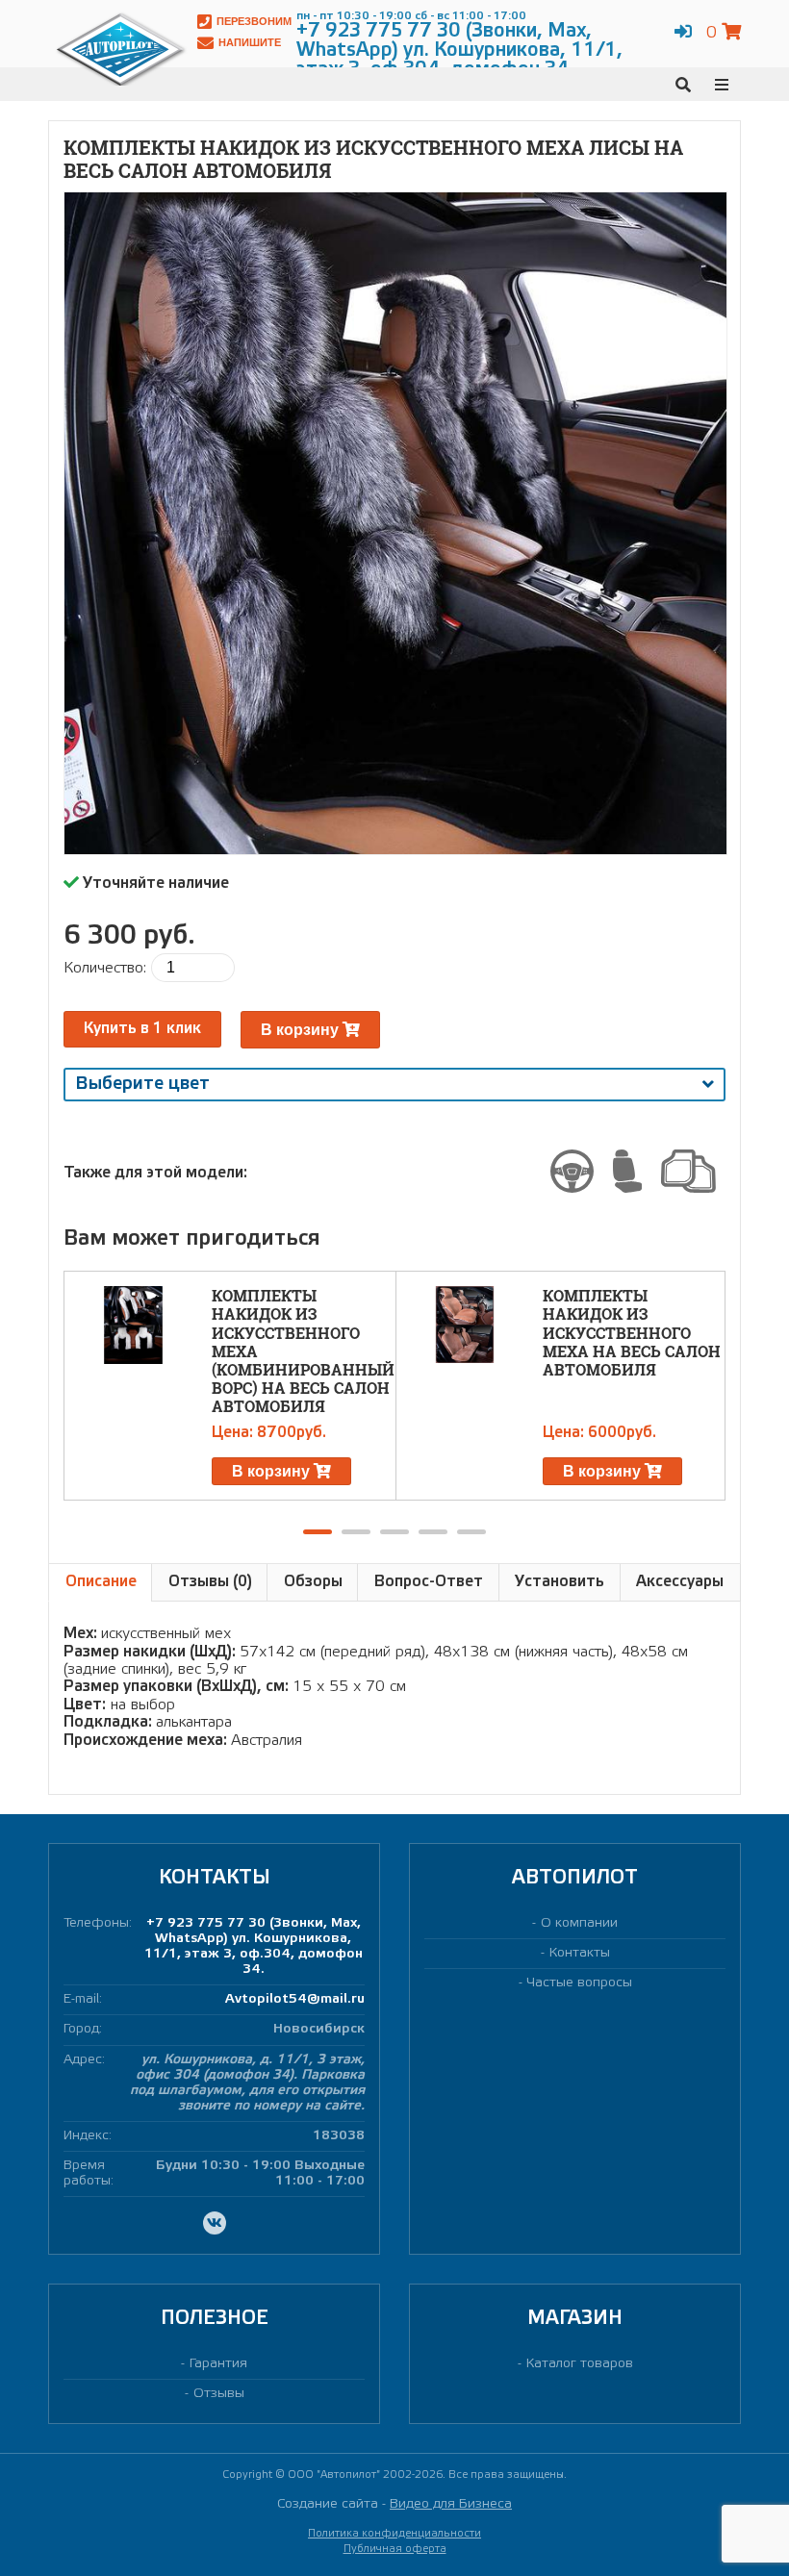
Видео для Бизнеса (451, 2504)
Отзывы (219, 2394)
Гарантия (218, 2364)
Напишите (250, 42)
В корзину (302, 1030)
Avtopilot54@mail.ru (295, 1999)
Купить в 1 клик (142, 1029)
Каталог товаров (580, 2364)
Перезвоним (254, 21)
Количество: (105, 968)
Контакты (580, 1953)
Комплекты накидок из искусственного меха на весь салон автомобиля (632, 1332)
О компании (579, 1923)
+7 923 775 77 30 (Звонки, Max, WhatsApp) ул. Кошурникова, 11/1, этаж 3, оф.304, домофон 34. (254, 1946)
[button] (318, 1532)
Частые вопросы (580, 1983)
